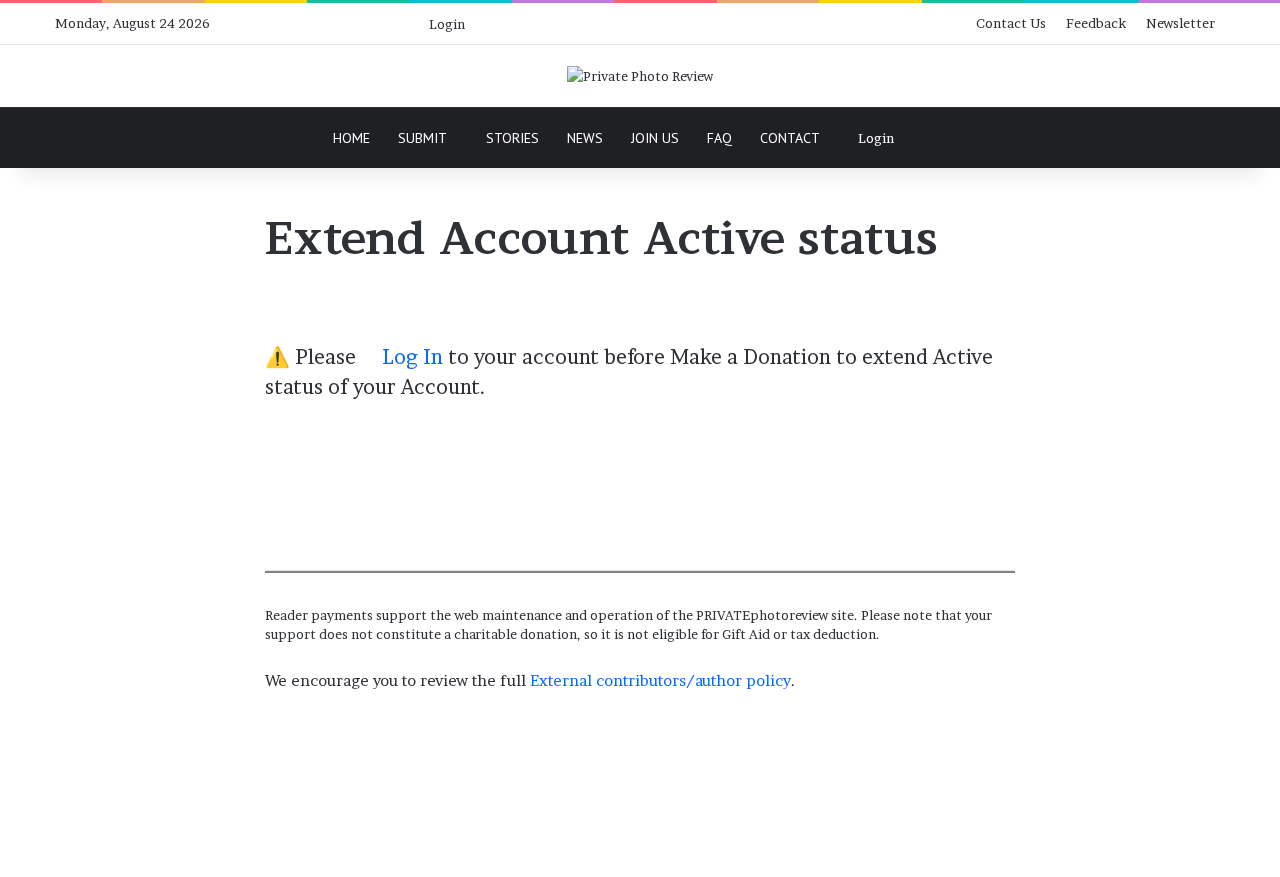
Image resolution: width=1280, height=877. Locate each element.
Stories (512, 138)
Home (351, 138)
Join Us (655, 138)
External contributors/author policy (660, 680)
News (585, 138)
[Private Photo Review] (640, 76)
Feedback (1096, 23)
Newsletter (1180, 23)
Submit (422, 138)
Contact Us (1011, 23)
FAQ (719, 138)
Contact (790, 138)
